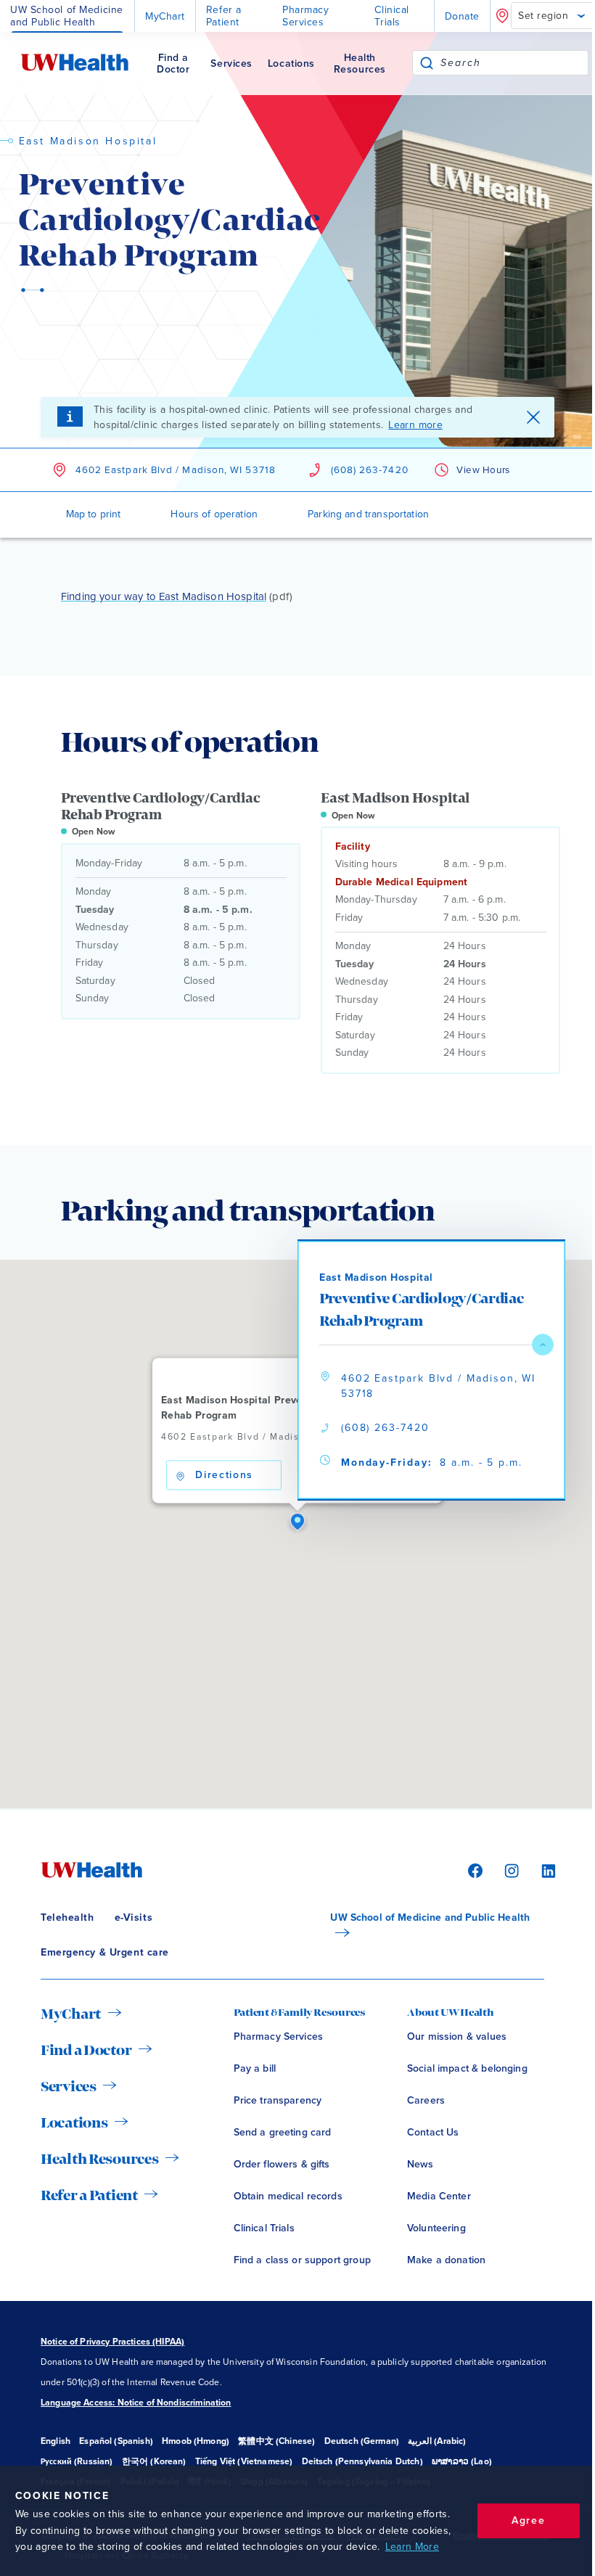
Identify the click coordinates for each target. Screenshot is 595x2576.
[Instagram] (509, 1870)
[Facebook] (473, 1870)
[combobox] (514, 63)
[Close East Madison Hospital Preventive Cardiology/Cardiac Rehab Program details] (543, 1345)
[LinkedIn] (541, 1870)
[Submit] (427, 63)
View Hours (483, 470)
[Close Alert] (533, 417)
